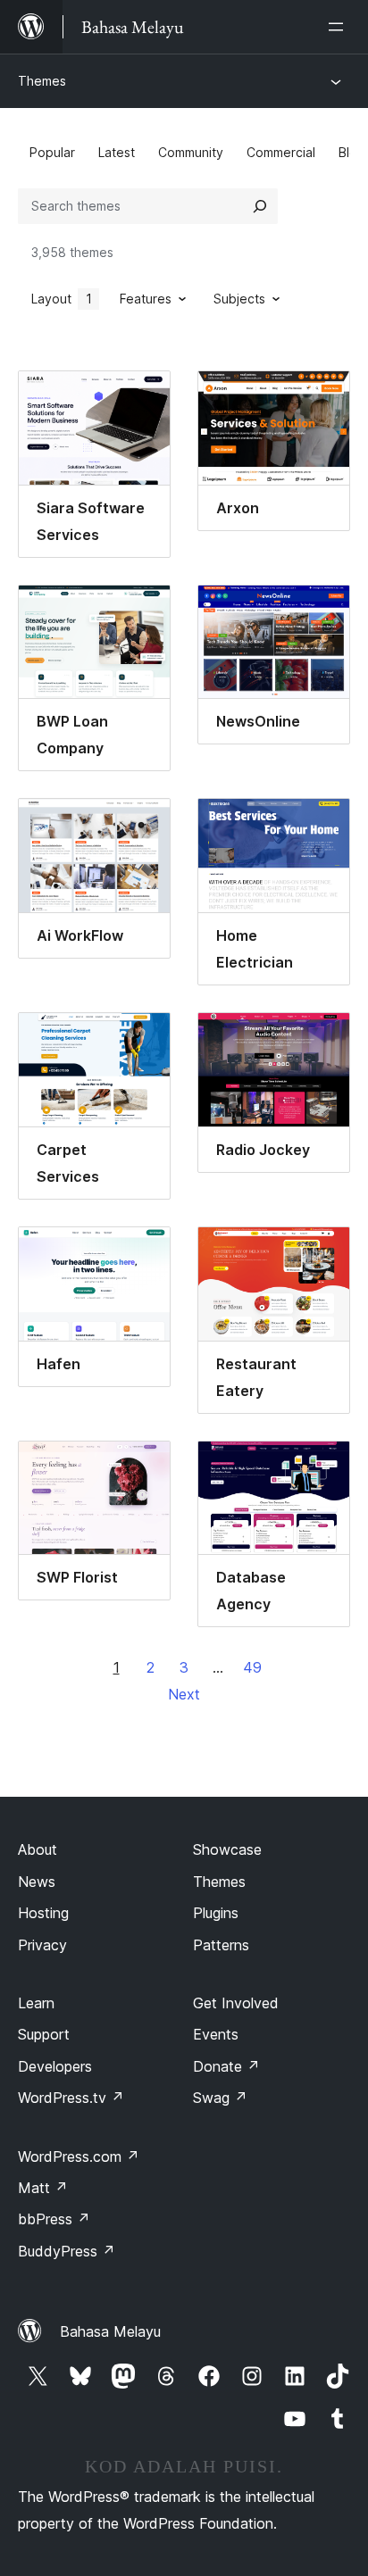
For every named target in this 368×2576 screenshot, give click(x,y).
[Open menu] (339, 27)
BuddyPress (67, 2251)
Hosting (43, 1913)
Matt (43, 2188)
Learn (36, 2003)
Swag (220, 2098)
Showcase (227, 1849)
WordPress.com (79, 2156)
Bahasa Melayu (110, 2331)
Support (44, 2034)
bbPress (54, 2219)
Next (184, 1694)
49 (252, 1667)
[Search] (260, 206)
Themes (42, 81)
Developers (55, 2066)
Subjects (239, 299)
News (37, 1882)
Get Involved (236, 2003)
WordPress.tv (71, 2098)
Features (146, 299)
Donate (226, 2066)
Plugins (216, 1913)
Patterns (221, 1945)
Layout (62, 299)
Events (216, 2034)
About (38, 1849)
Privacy (42, 1945)
